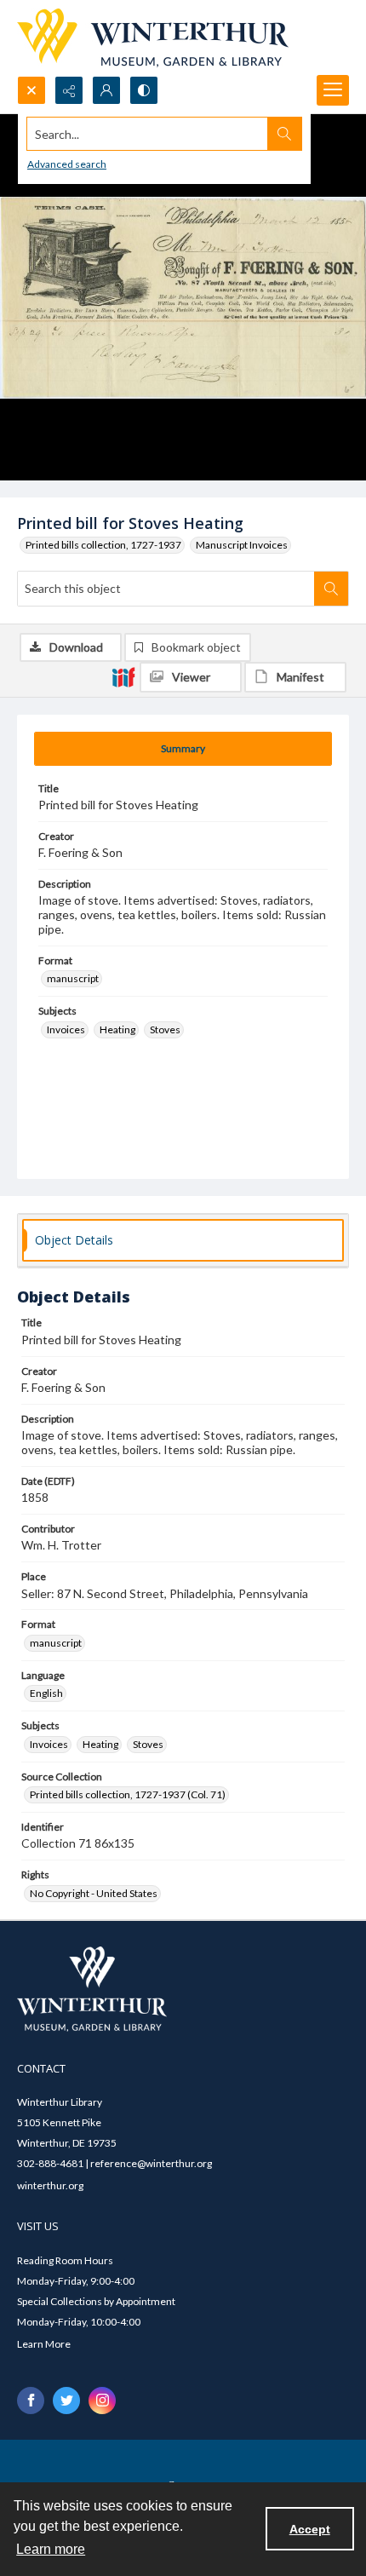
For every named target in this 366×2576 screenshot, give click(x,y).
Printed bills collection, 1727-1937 (103, 545)
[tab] (183, 749)
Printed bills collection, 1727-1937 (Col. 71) (128, 1794)
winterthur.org (50, 2185)
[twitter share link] (66, 2401)
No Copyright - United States (94, 1893)
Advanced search (67, 164)
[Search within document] (331, 589)
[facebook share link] (31, 2401)
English (46, 1693)
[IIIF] (123, 676)
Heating (117, 1029)
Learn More (44, 2344)
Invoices (66, 1029)
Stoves (165, 1029)
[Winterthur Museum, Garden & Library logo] (153, 38)
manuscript (73, 978)
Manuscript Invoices (242, 545)
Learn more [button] (51, 2549)
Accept (310, 2529)
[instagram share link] (102, 2401)
